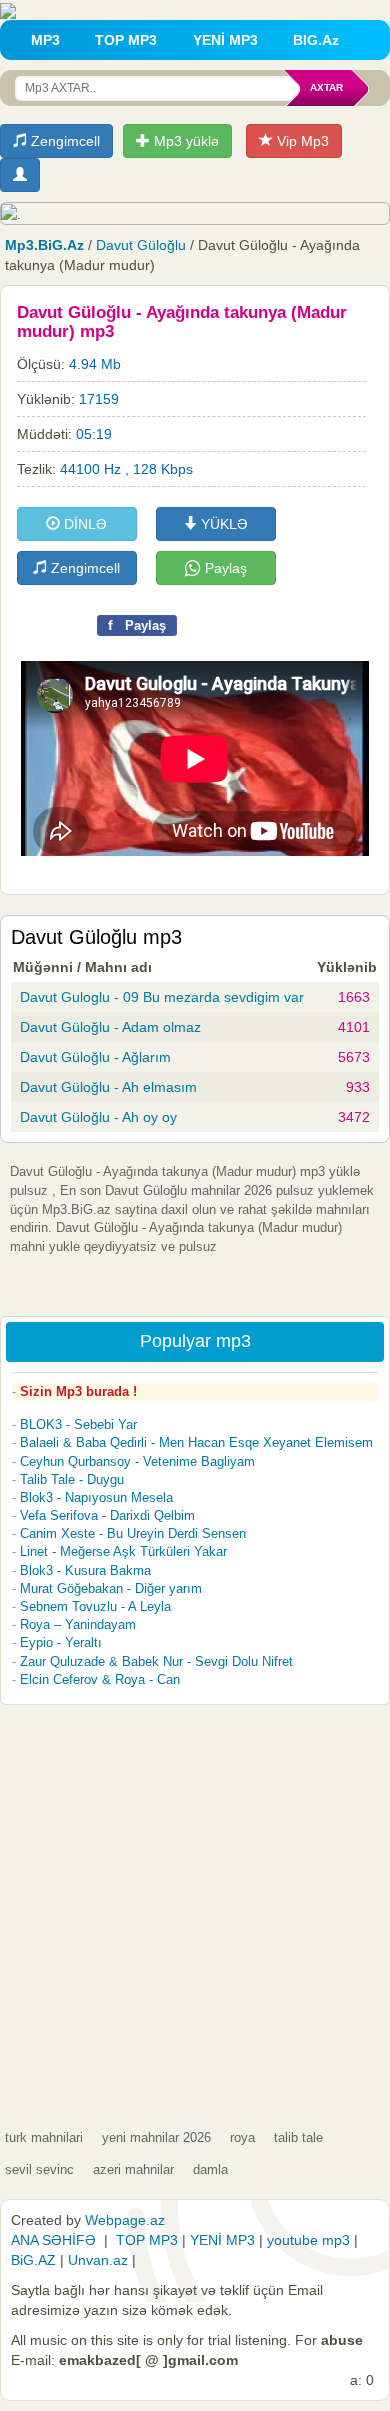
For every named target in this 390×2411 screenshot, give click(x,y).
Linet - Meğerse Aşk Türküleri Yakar (123, 1551)
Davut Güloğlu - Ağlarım (95, 1057)
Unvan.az (98, 2260)
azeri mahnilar (133, 2169)
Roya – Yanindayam (78, 1624)
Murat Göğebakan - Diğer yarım (111, 1588)
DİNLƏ (83, 524)
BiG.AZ (33, 2260)
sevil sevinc (39, 2169)
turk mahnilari (44, 2137)
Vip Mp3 (301, 141)
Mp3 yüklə (184, 141)
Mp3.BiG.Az (44, 245)
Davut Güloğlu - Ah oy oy (98, 1117)
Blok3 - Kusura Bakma (85, 1570)
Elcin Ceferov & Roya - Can (100, 1679)
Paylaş (224, 568)
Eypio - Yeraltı (61, 1642)
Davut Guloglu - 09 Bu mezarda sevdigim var (162, 997)
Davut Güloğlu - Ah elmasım (108, 1087)
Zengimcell (63, 141)
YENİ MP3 (225, 40)
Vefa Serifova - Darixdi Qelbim (107, 1515)
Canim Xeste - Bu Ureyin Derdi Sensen (133, 1533)
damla (210, 2169)
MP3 (45, 40)
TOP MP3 (126, 40)
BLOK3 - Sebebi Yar (78, 1424)
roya (242, 2137)
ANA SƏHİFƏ (53, 2240)
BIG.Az (316, 40)
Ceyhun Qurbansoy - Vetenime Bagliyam (137, 1461)
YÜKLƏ (222, 524)
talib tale (298, 2137)
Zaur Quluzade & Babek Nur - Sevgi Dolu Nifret (156, 1661)
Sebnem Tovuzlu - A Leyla (95, 1606)
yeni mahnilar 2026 (156, 2137)
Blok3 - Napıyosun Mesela (96, 1497)
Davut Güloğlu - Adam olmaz (110, 1027)
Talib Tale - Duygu (72, 1479)
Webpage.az (125, 2220)
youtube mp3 (308, 2240)
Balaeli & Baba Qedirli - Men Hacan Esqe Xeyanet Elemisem (196, 1442)
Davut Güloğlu (141, 245)
